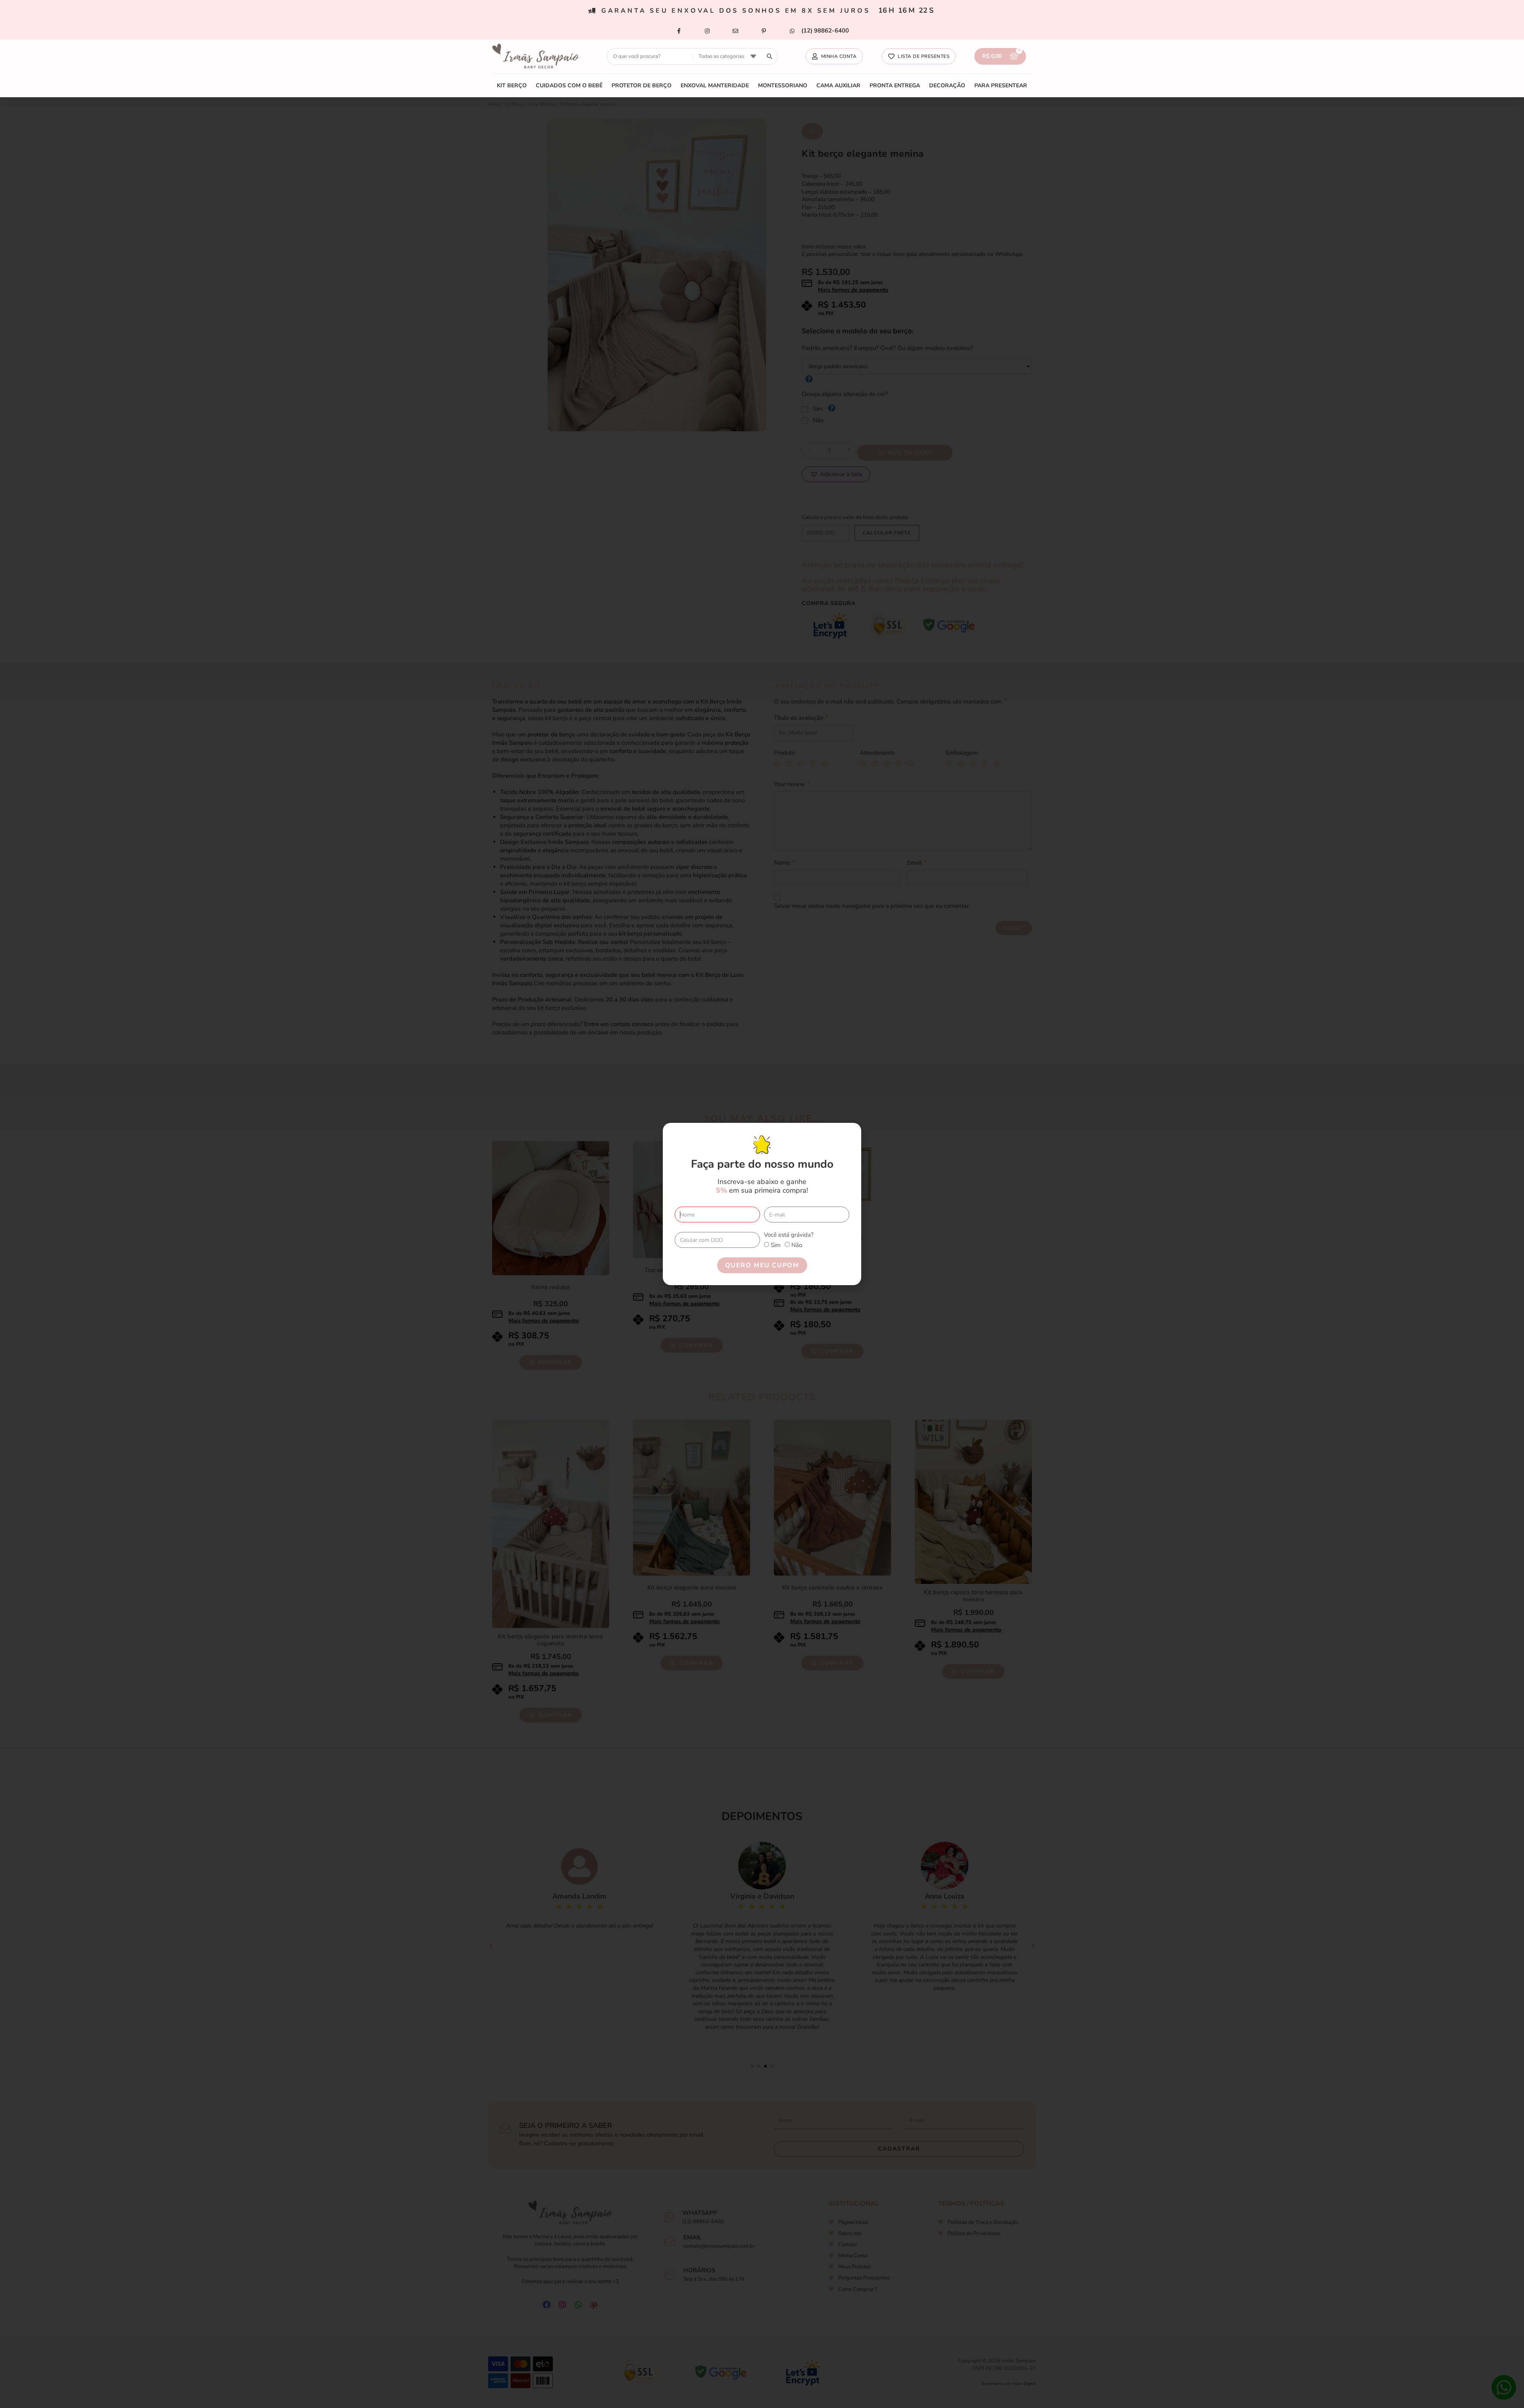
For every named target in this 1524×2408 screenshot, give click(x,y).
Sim (776, 1245)
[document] (762, 1204)
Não (797, 1245)
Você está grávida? (789, 1235)
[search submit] (770, 57)
